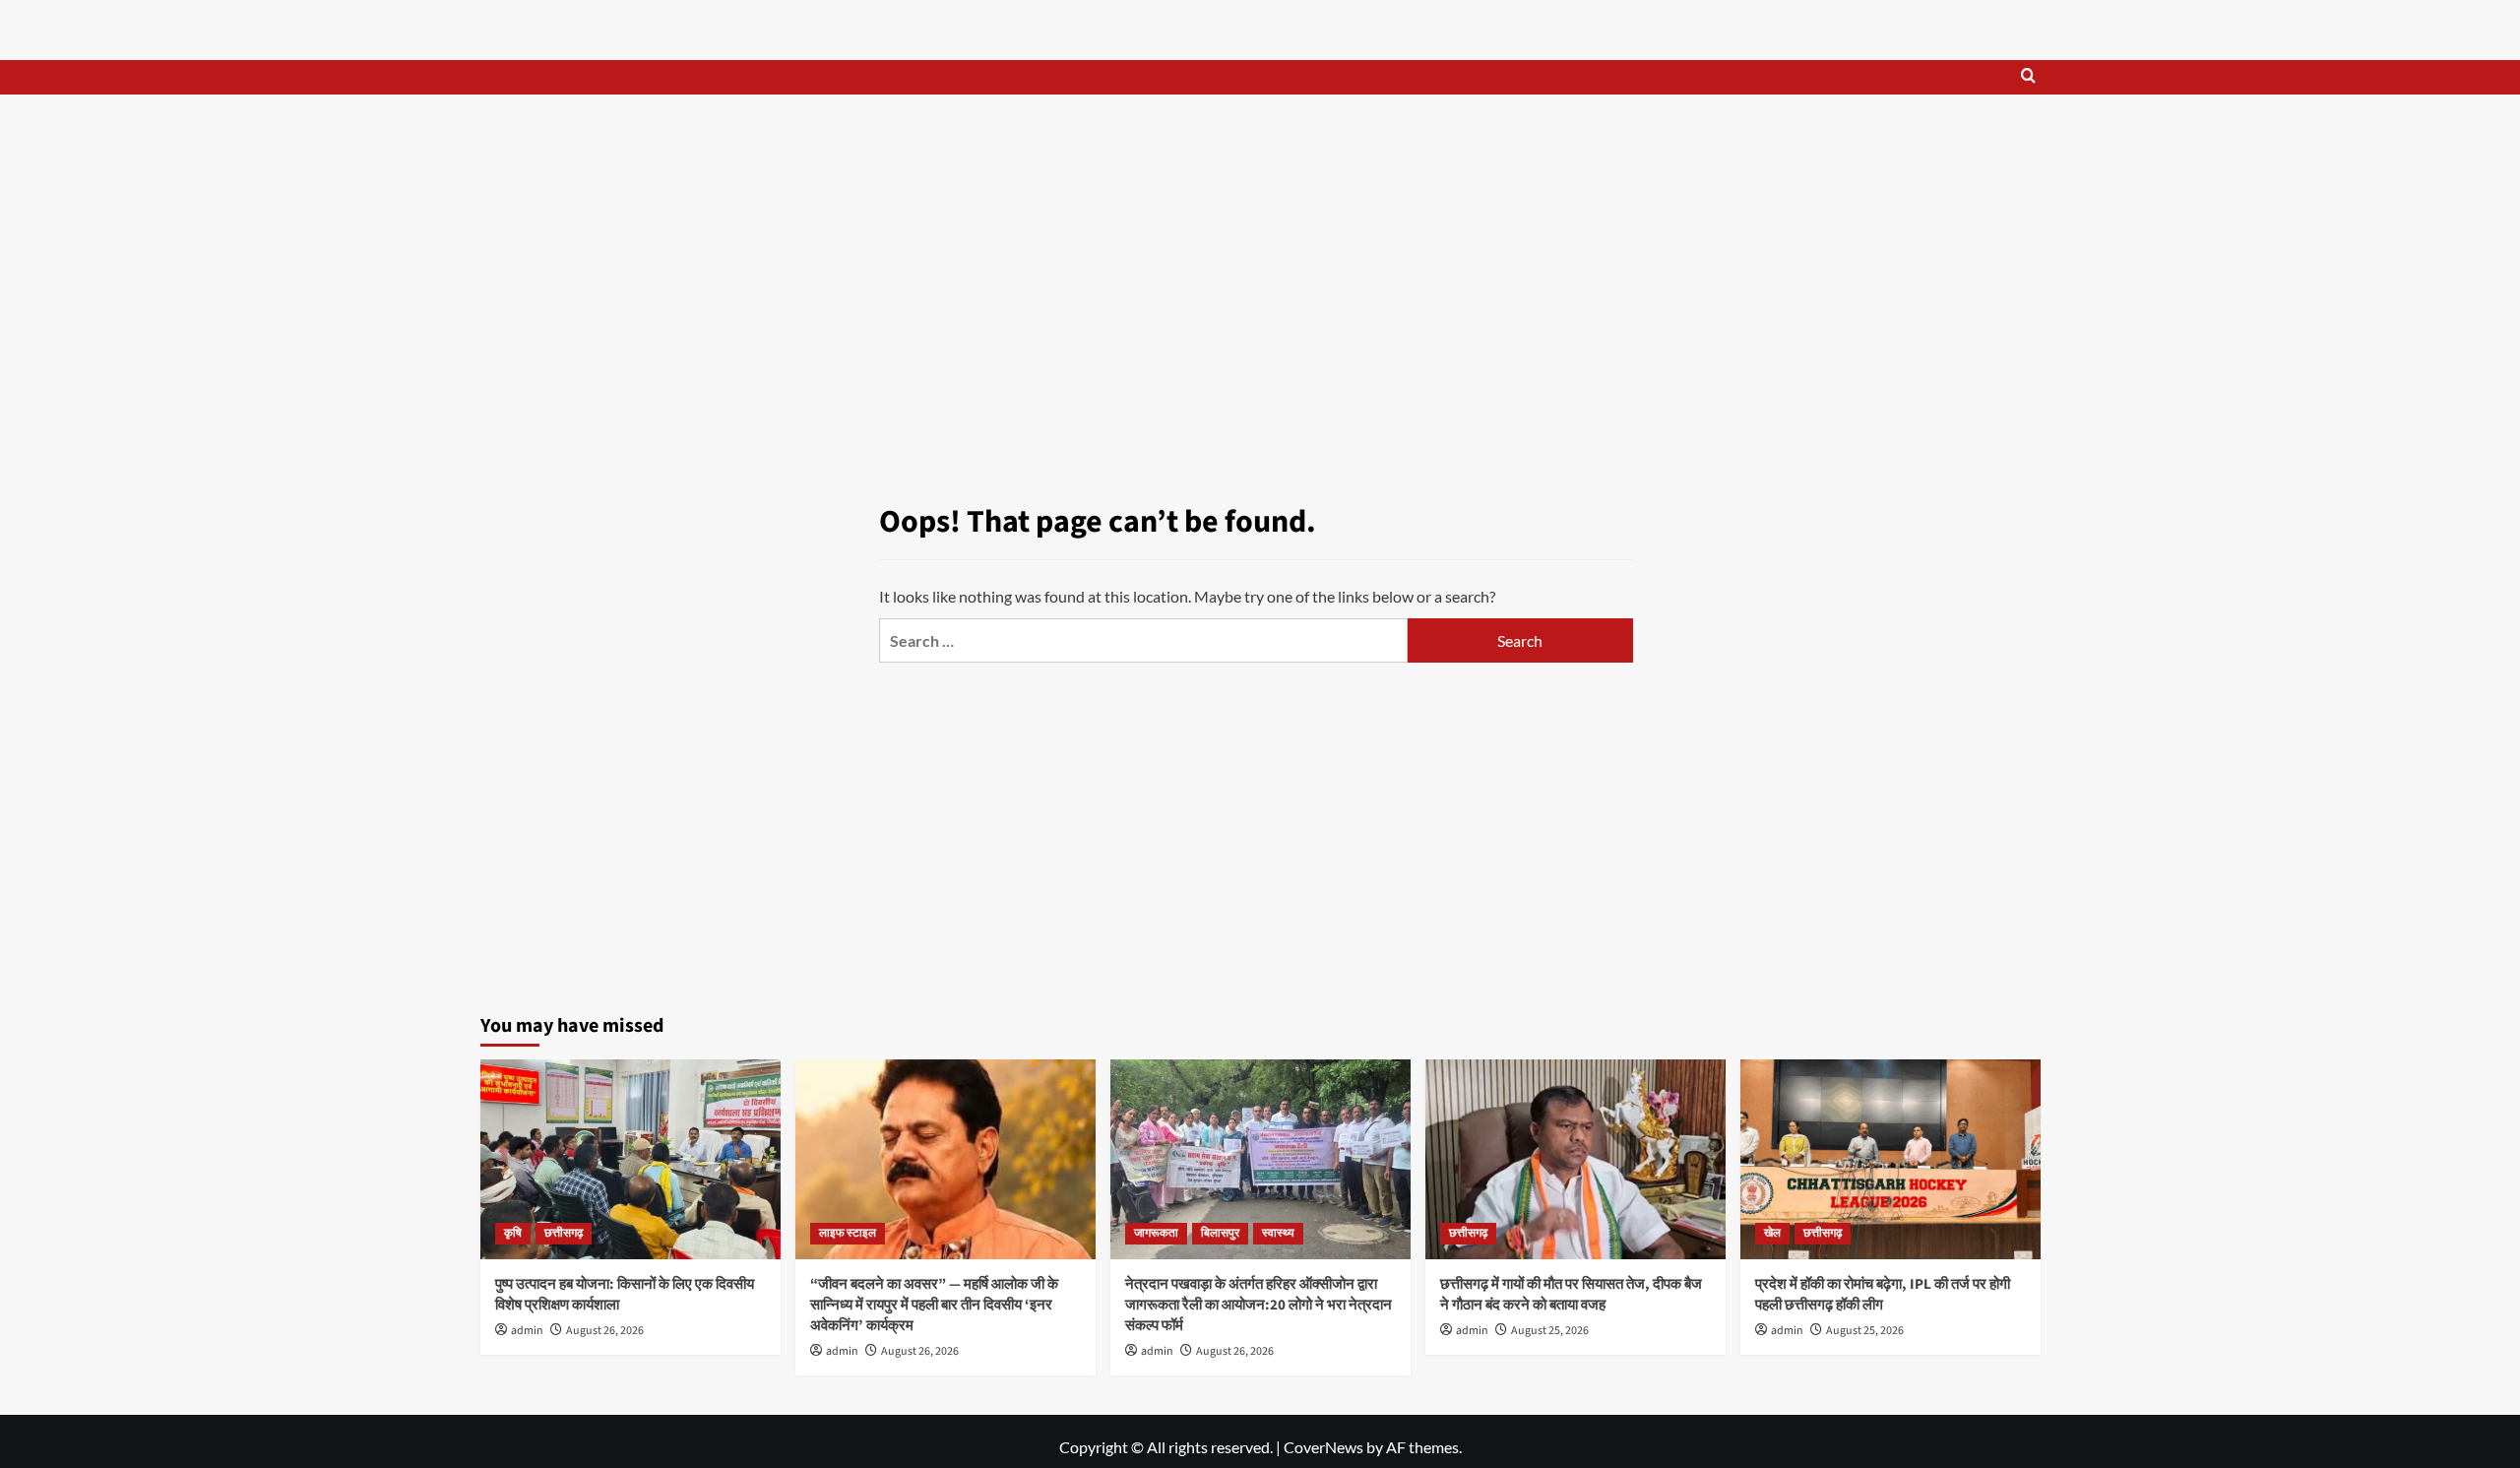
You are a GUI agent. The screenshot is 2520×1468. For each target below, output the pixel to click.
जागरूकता (1156, 1233)
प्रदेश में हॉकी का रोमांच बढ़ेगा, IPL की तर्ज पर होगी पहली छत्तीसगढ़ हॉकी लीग (1883, 1295)
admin (527, 1331)
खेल (1772, 1233)
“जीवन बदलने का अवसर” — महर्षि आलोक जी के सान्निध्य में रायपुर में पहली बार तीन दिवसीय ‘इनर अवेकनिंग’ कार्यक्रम (934, 1305)
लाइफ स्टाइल (848, 1233)
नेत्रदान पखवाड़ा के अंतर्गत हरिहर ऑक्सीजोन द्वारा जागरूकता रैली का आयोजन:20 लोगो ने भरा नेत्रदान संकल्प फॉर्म (1259, 1305)
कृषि (513, 1233)
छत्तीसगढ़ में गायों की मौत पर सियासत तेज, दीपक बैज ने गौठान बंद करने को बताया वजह (1571, 1295)
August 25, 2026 (1550, 1331)
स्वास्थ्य (1278, 1233)
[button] (2028, 77)
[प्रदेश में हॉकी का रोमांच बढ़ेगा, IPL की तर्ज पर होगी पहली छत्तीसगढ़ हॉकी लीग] (1890, 1159)
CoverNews (1323, 1447)
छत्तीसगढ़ (564, 1233)
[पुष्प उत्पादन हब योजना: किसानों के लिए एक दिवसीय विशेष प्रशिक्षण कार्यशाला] (630, 1159)
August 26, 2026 (605, 1331)
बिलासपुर (1220, 1233)
